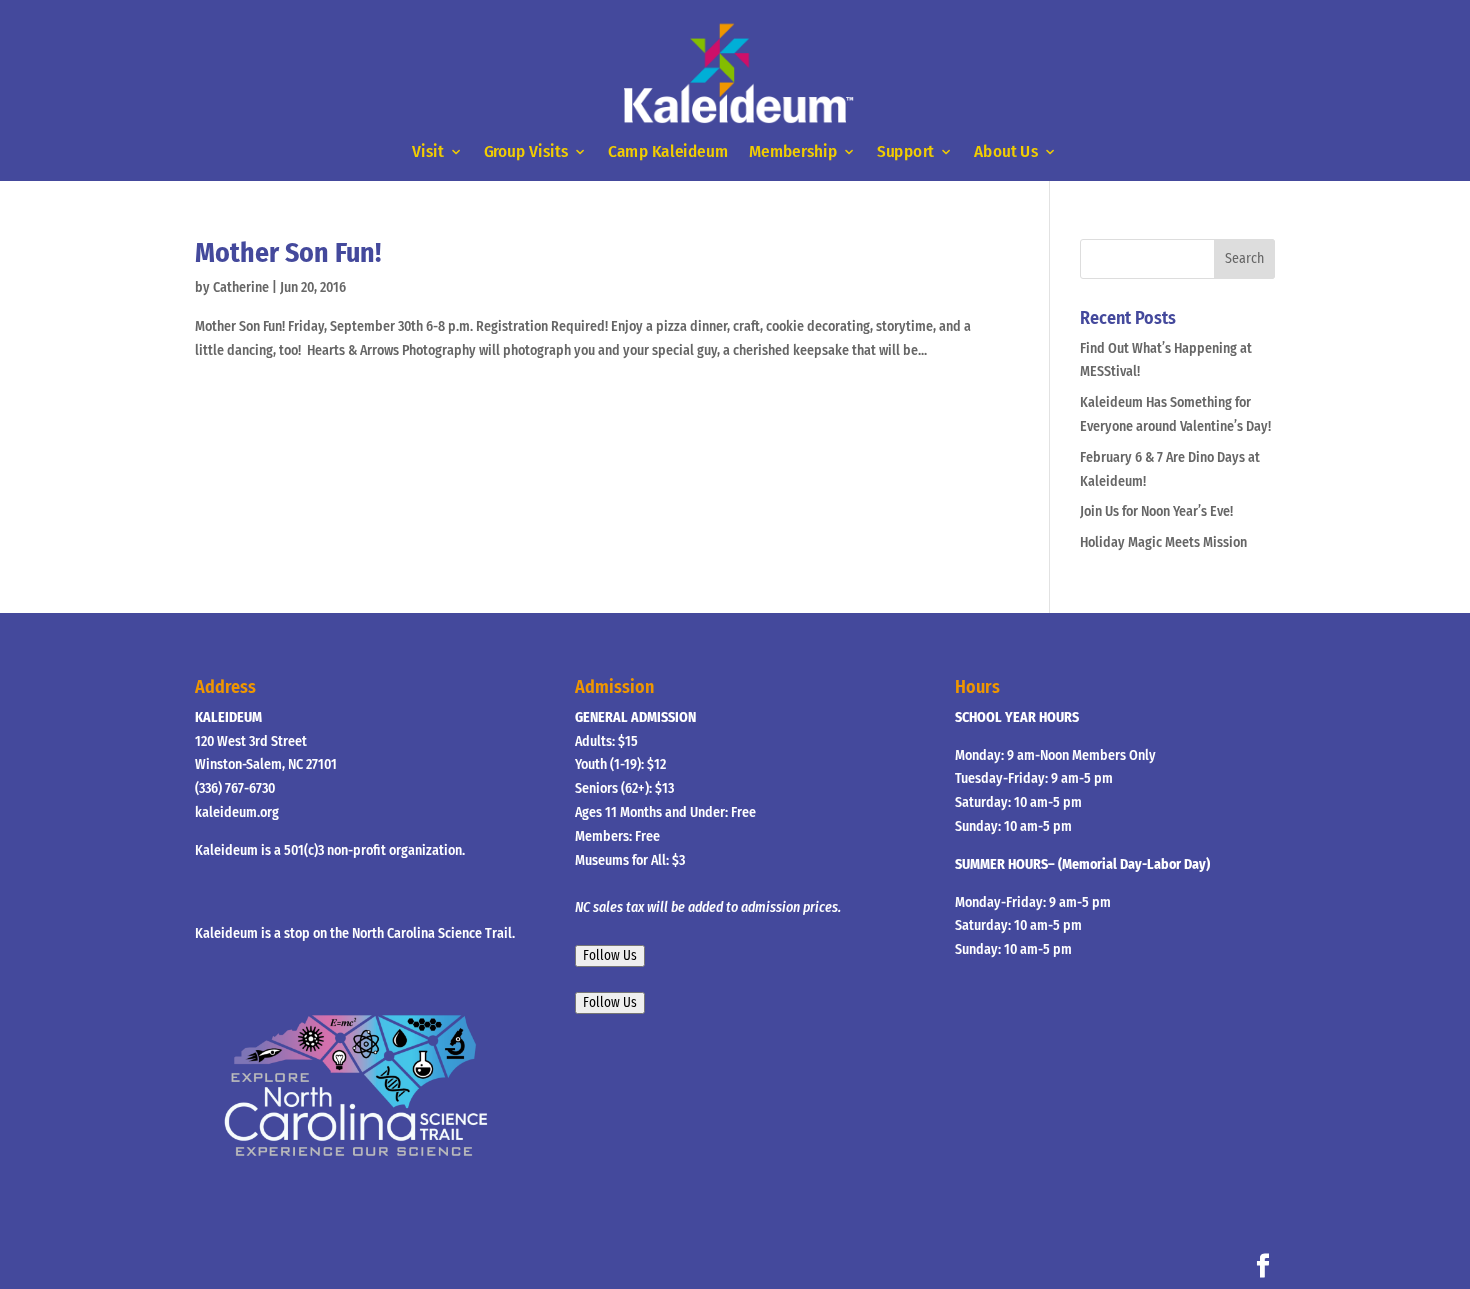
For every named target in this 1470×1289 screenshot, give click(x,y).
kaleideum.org (237, 812)
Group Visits (526, 152)
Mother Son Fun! (288, 252)
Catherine (241, 287)
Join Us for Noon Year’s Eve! (1156, 511)
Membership (793, 152)
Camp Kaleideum (668, 152)
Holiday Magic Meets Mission (1163, 542)
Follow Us (610, 956)
